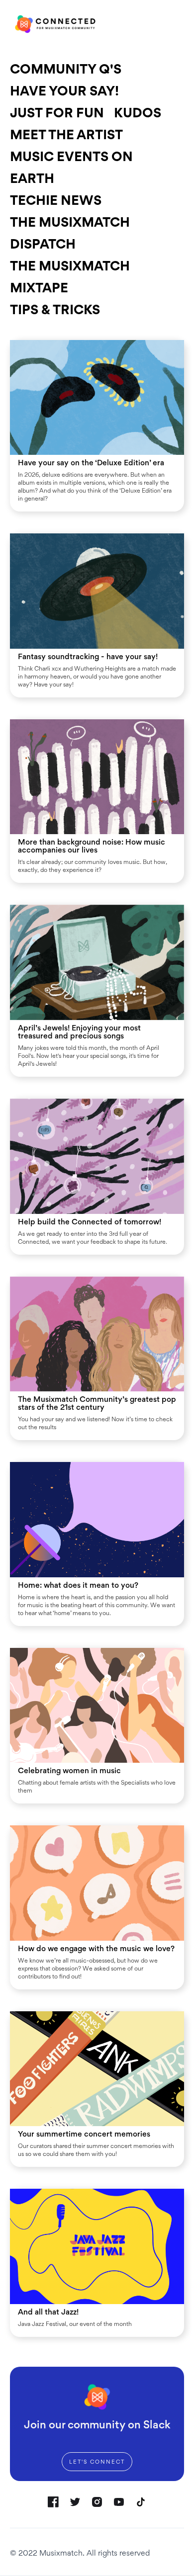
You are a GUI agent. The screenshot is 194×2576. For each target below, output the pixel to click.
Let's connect (97, 2462)
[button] (178, 24)
